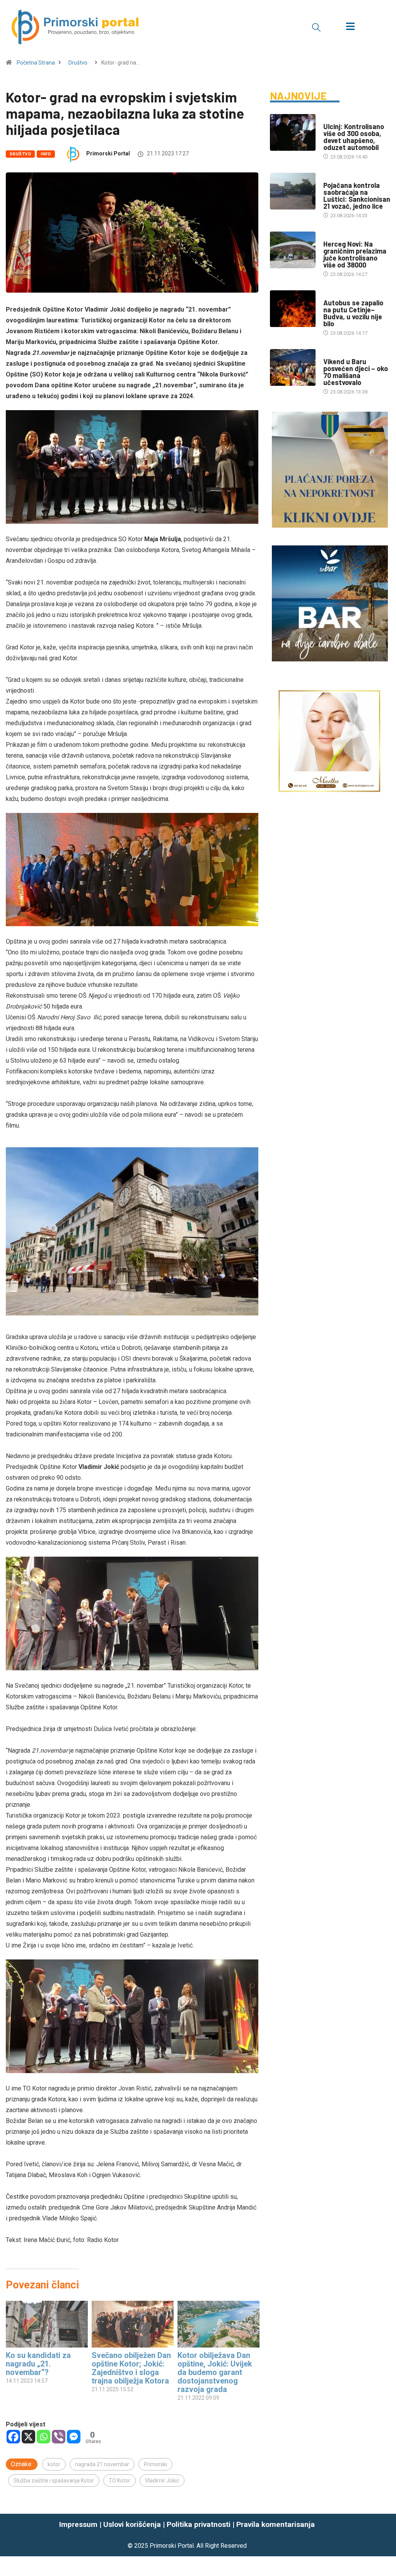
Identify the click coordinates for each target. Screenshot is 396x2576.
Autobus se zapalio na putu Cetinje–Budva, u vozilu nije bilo (353, 313)
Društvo (78, 63)
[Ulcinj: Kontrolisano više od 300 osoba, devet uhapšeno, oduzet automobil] (293, 132)
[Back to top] (386, 2535)
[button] (316, 27)
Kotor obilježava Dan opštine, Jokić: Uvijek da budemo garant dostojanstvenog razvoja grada (215, 2372)
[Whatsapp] (44, 2437)
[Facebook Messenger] (74, 2437)
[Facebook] (13, 2437)
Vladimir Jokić (162, 2481)
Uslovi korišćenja (132, 2524)
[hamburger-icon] (350, 27)
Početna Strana (36, 63)
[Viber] (59, 2437)
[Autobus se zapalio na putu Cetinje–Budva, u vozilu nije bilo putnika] (293, 309)
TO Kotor (119, 2481)
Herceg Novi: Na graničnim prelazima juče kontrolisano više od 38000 (355, 254)
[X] (28, 2437)
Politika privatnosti (199, 2524)
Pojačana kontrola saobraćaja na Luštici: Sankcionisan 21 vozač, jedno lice (357, 196)
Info (46, 154)
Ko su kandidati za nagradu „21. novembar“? (38, 2364)
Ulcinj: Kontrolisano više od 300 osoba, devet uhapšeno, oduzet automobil (354, 137)
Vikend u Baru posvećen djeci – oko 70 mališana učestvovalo (356, 372)
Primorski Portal (108, 153)
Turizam (334, 354)
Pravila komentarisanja (276, 2524)
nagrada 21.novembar (102, 2464)
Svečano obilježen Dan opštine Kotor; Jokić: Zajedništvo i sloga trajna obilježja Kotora (131, 2368)
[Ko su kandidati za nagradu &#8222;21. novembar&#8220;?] (47, 2324)
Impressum (78, 2524)
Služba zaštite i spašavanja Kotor (54, 2481)
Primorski (155, 2464)
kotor (54, 2464)
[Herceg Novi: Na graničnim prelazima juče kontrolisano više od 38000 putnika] (293, 250)
